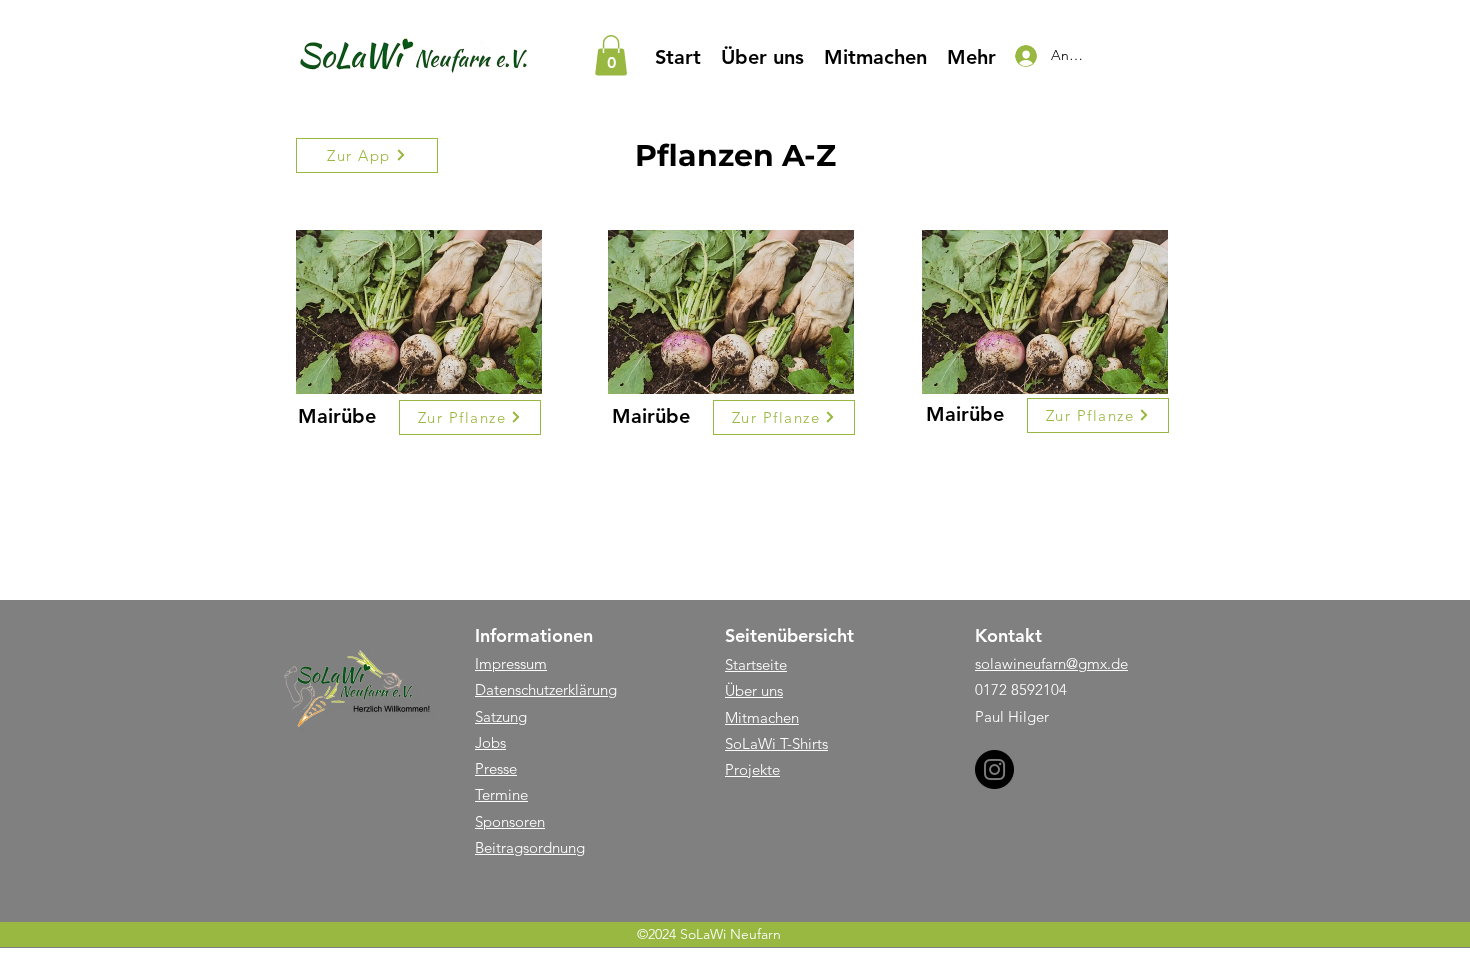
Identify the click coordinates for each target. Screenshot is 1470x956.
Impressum (511, 663)
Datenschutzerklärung (546, 689)
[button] (611, 55)
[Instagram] (994, 769)
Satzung (501, 716)
